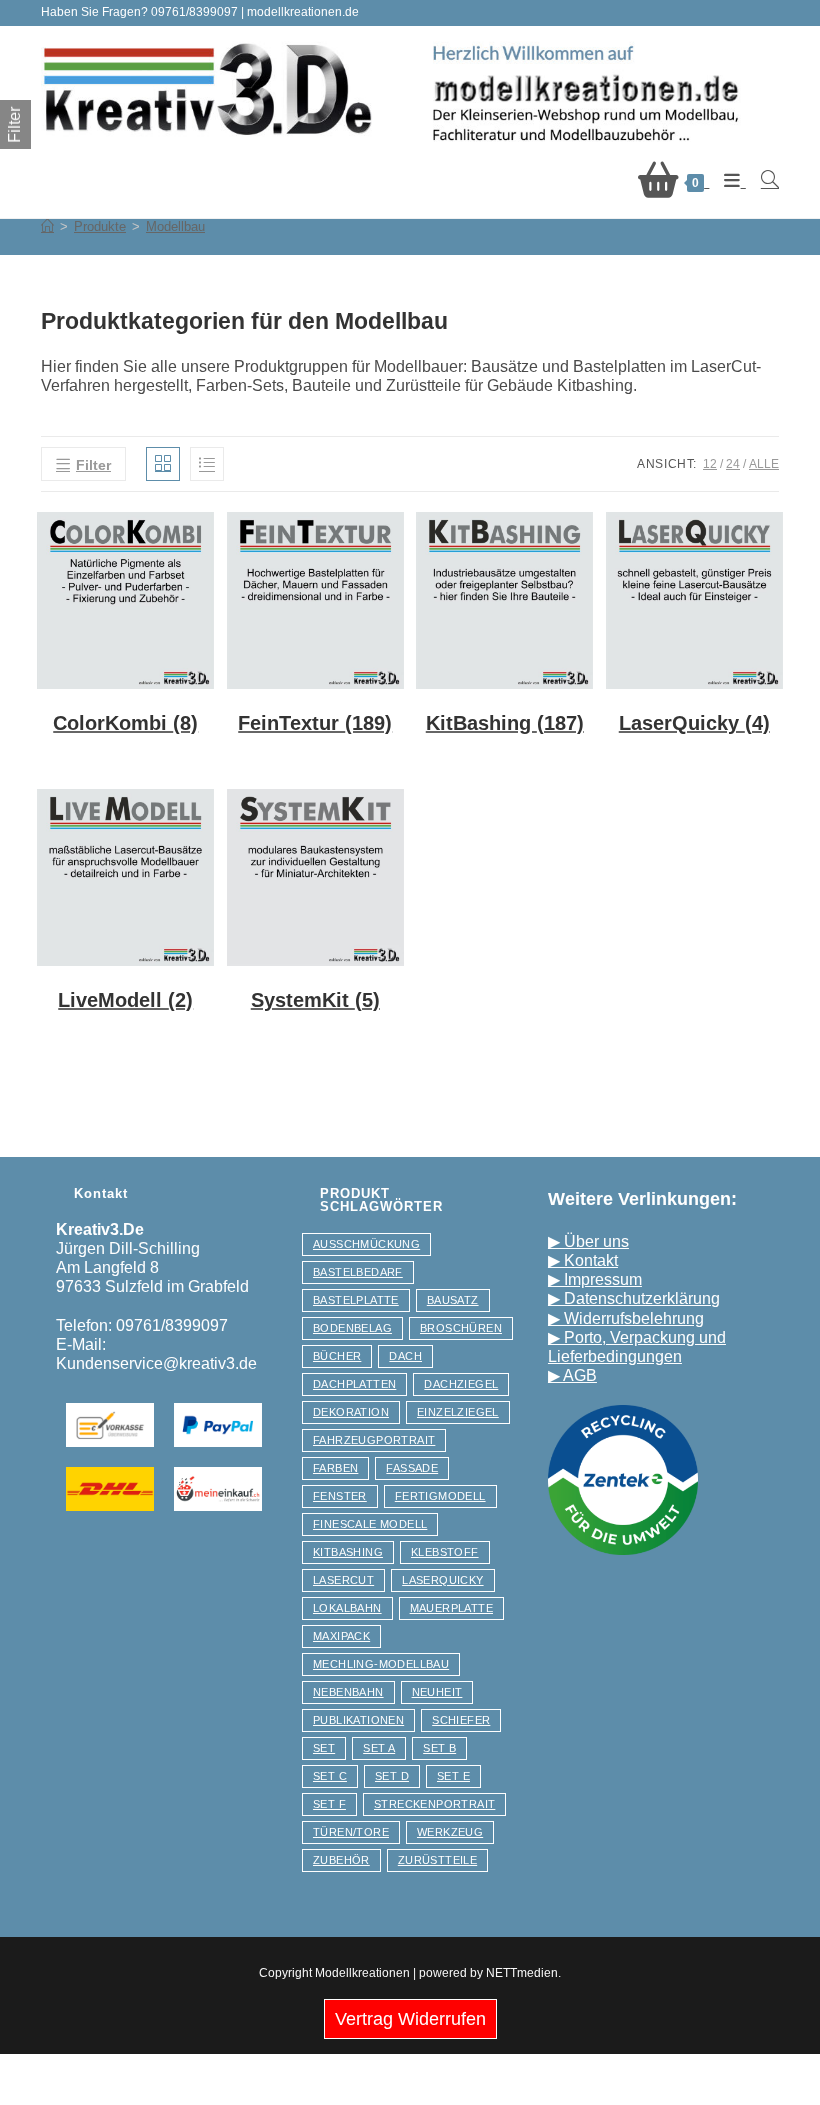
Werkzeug (450, 1832)
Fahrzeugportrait (374, 1440)
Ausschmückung (366, 1244)
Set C (330, 1776)
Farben (335, 1468)
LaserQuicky (442, 1580)
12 (710, 464)
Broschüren (461, 1328)
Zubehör (341, 1860)
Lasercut (343, 1580)
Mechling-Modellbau (381, 1664)
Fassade (412, 1468)
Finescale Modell (370, 1524)
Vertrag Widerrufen (410, 2019)
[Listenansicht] (207, 464)
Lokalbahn (347, 1608)
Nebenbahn (348, 1692)
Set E (453, 1776)
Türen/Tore (351, 1832)
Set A (379, 1748)
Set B (439, 1748)
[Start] (47, 226)
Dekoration (351, 1412)
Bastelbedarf (358, 1272)
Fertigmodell (440, 1496)
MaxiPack (341, 1636)
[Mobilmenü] (727, 181)
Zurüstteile (437, 1860)
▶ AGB (572, 1375)
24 (733, 464)
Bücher (337, 1356)
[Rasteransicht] (163, 464)
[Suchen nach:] (762, 181)
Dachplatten (354, 1384)
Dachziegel (461, 1384)
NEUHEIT (437, 1692)
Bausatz (453, 1300)
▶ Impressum (595, 1279)
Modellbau (175, 226)
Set (324, 1748)
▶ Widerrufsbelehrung (626, 1318)
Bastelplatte (356, 1300)
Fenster (340, 1496)
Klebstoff (445, 1552)
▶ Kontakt (583, 1260)
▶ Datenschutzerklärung (634, 1298)
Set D (392, 1776)
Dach (405, 1356)
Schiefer (461, 1720)
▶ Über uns (588, 1241)
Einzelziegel (458, 1412)
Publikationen (358, 1720)
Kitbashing (348, 1552)
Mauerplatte (451, 1608)
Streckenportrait (434, 1804)
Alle (764, 464)
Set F (329, 1804)
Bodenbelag (352, 1328)
